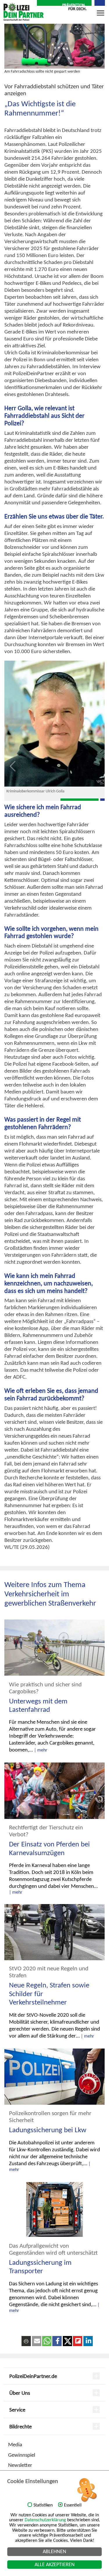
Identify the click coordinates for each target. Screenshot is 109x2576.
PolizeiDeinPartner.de (33, 2376)
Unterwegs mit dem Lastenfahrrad (38, 1705)
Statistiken (43, 2505)
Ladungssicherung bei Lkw (48, 2130)
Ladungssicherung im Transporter (40, 2267)
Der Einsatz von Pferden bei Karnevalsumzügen (49, 1848)
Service (17, 2410)
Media (15, 2444)
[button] (37, 2341)
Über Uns (20, 2393)
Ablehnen (54, 2551)
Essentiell (73, 2505)
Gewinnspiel (22, 2455)
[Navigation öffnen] (101, 15)
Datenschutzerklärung (45, 2520)
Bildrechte (20, 2426)
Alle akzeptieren (55, 2564)
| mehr (41, 1750)
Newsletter (20, 2465)
